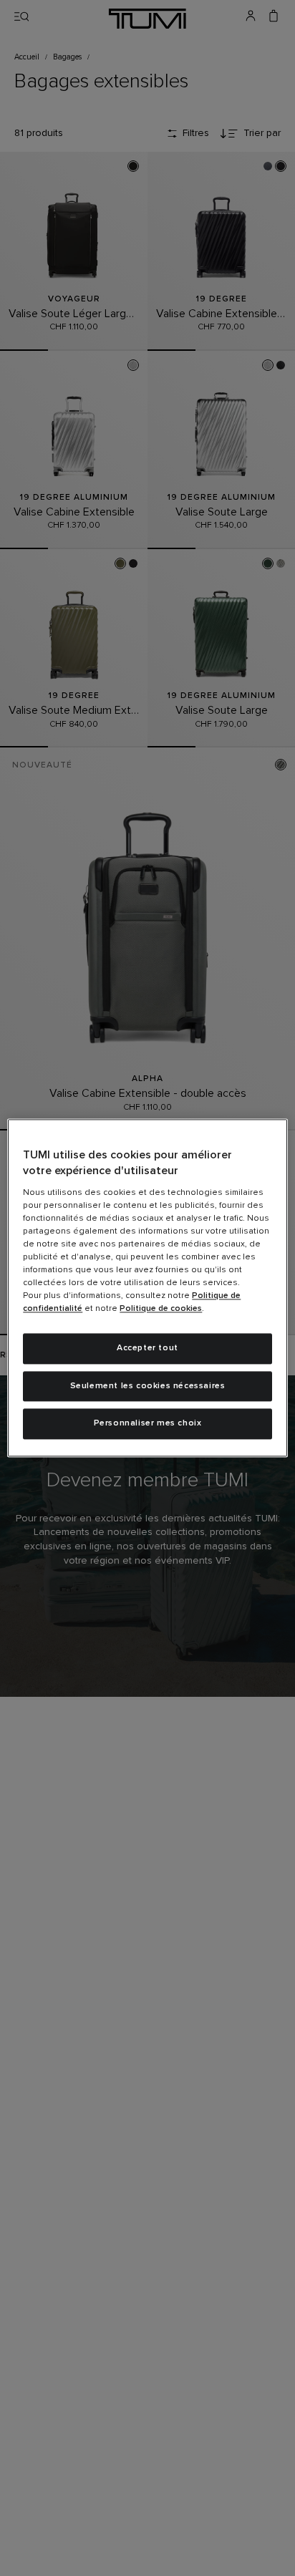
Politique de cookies (161, 1309)
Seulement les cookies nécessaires (148, 1386)
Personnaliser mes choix (148, 1424)
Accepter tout (147, 1348)
